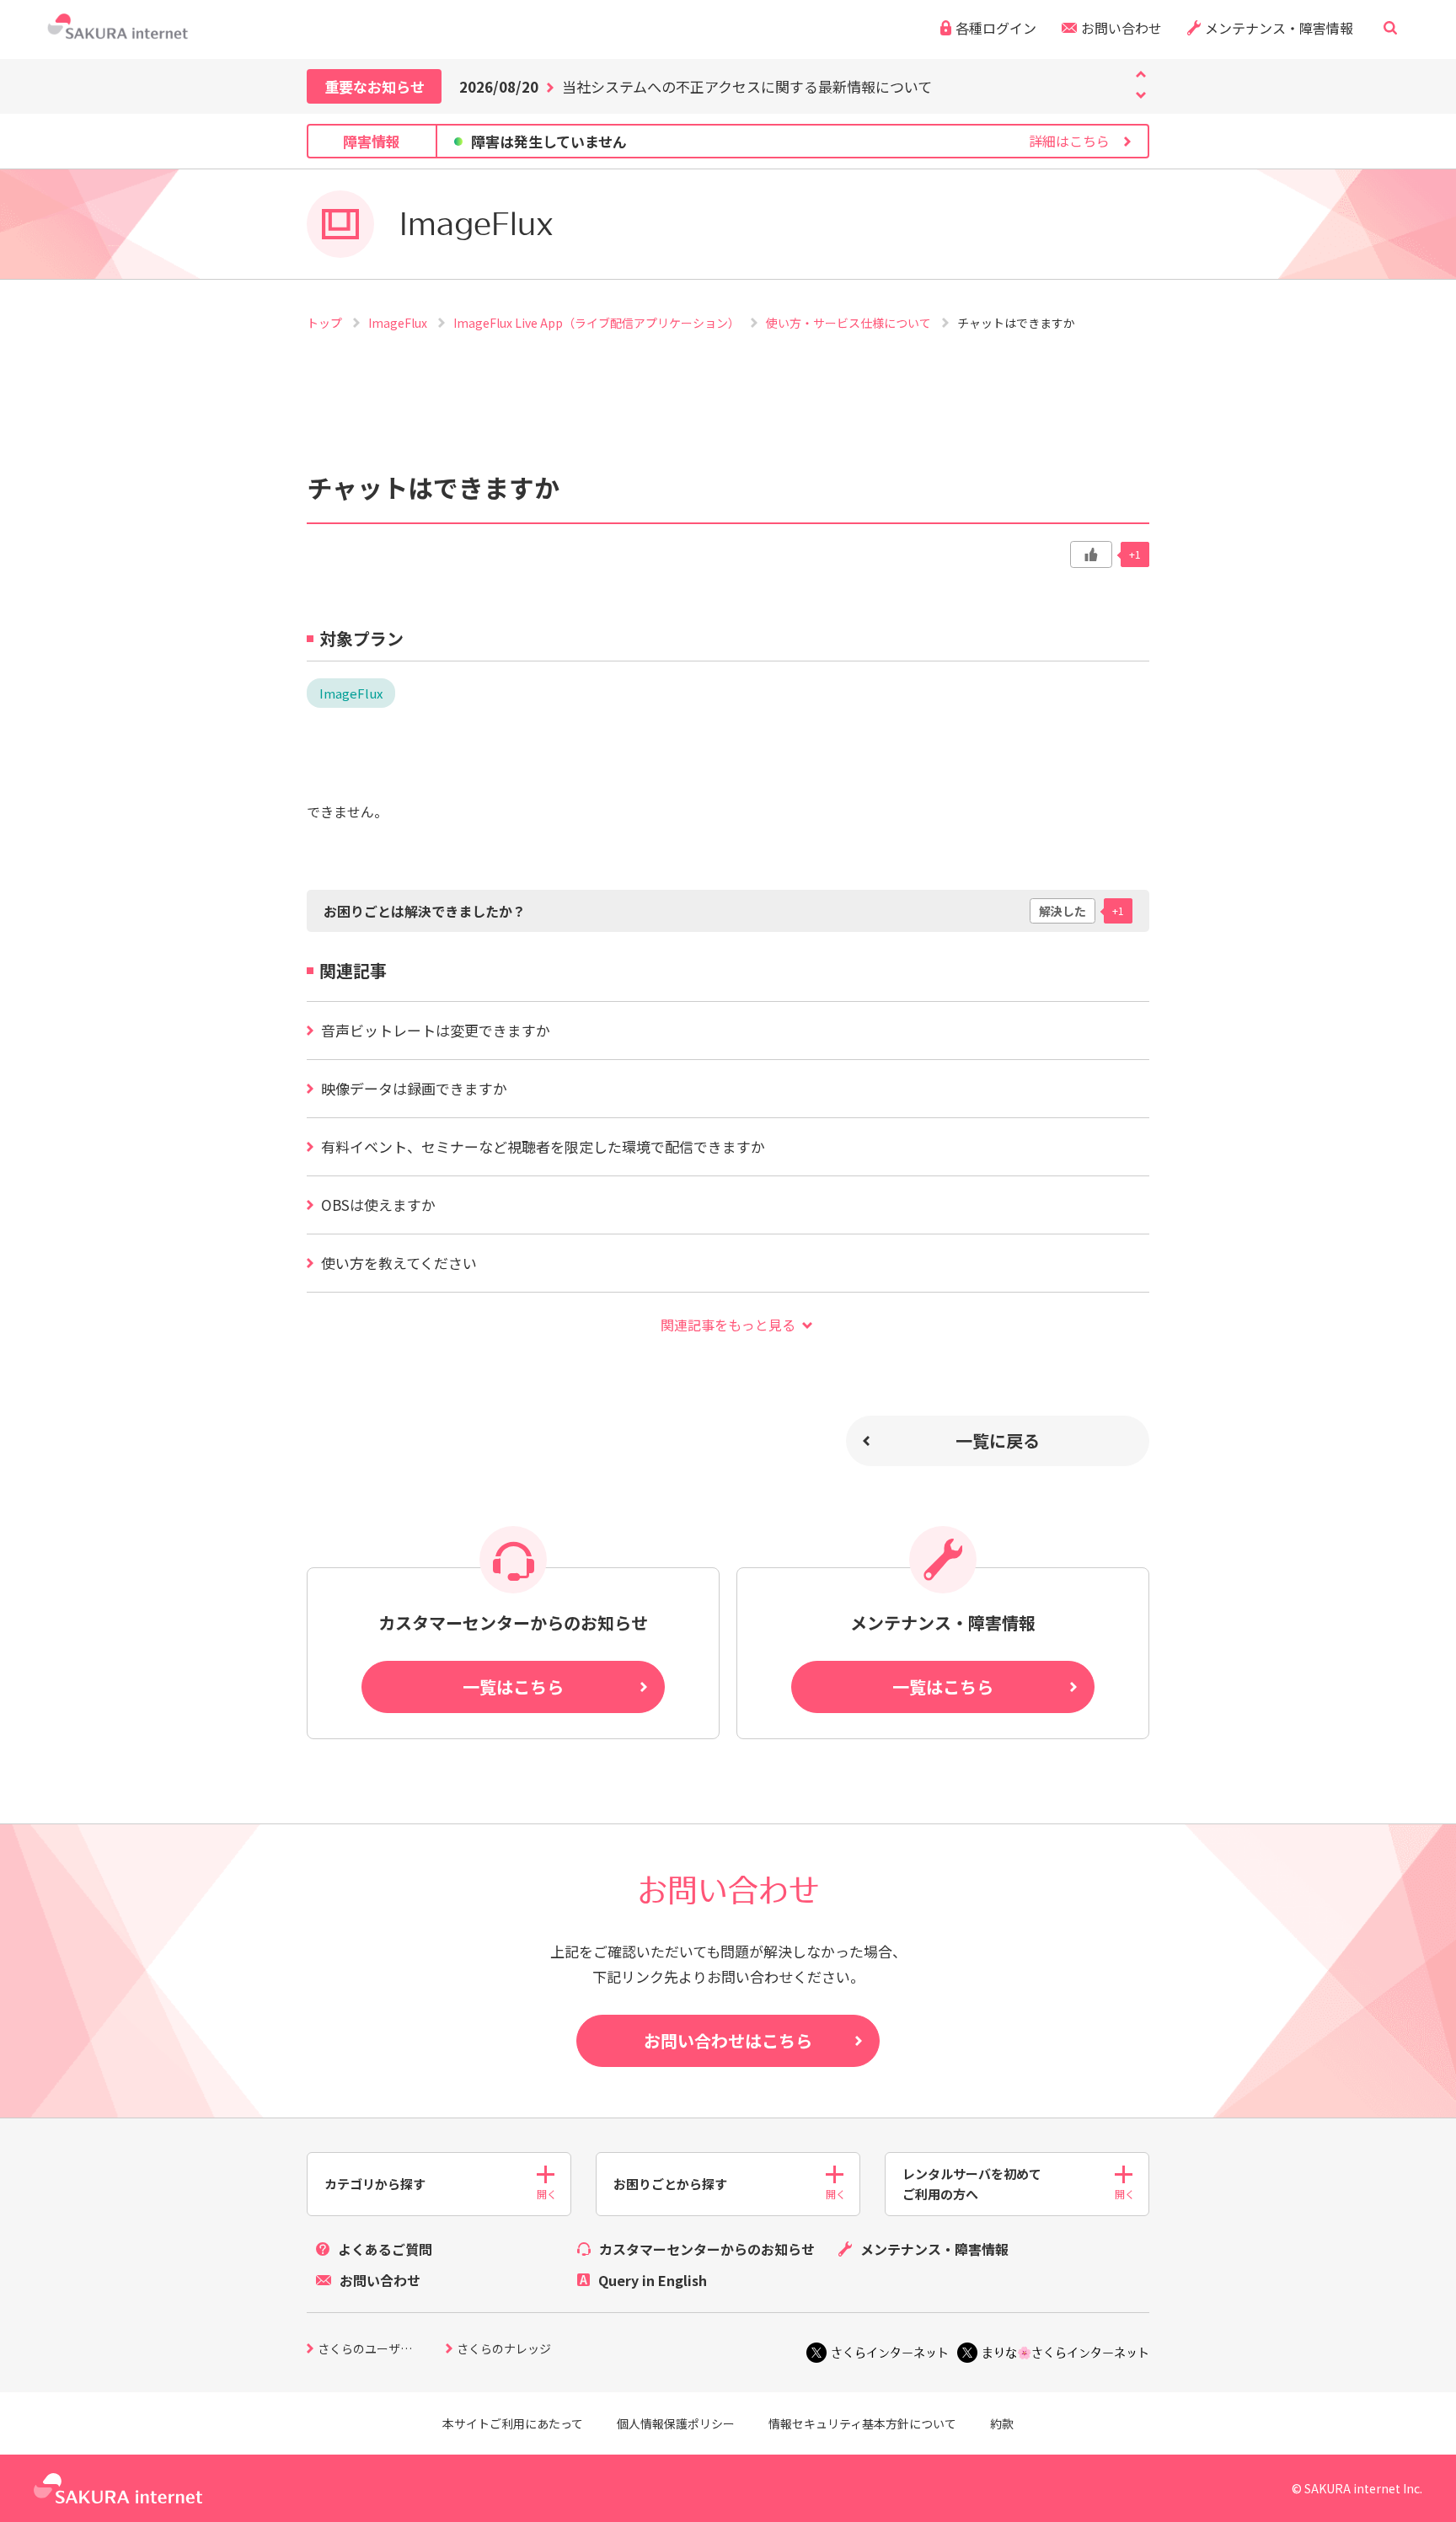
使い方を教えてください (399, 1263)
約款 (1002, 2423)
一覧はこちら (513, 1687)
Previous (1141, 95)
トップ (326, 323)
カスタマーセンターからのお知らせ (707, 2249)
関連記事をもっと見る (728, 1325)
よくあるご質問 (385, 2249)
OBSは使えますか (378, 1205)
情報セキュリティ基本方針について (862, 2423)
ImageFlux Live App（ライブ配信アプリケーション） (598, 323)
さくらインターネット (890, 2353)
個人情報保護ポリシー (676, 2423)
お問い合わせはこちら (728, 2040)
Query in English (653, 2280)
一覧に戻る (998, 1440)
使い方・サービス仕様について (850, 323)
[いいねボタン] (1091, 554)
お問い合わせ (1121, 28)
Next (1141, 74)
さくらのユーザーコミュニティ (382, 2350)
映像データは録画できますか (414, 1088)
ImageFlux (399, 323)
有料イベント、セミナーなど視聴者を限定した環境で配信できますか (543, 1146)
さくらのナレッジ (504, 2350)
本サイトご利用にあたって (513, 2423)
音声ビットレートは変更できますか (436, 1030)
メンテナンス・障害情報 (1279, 28)
